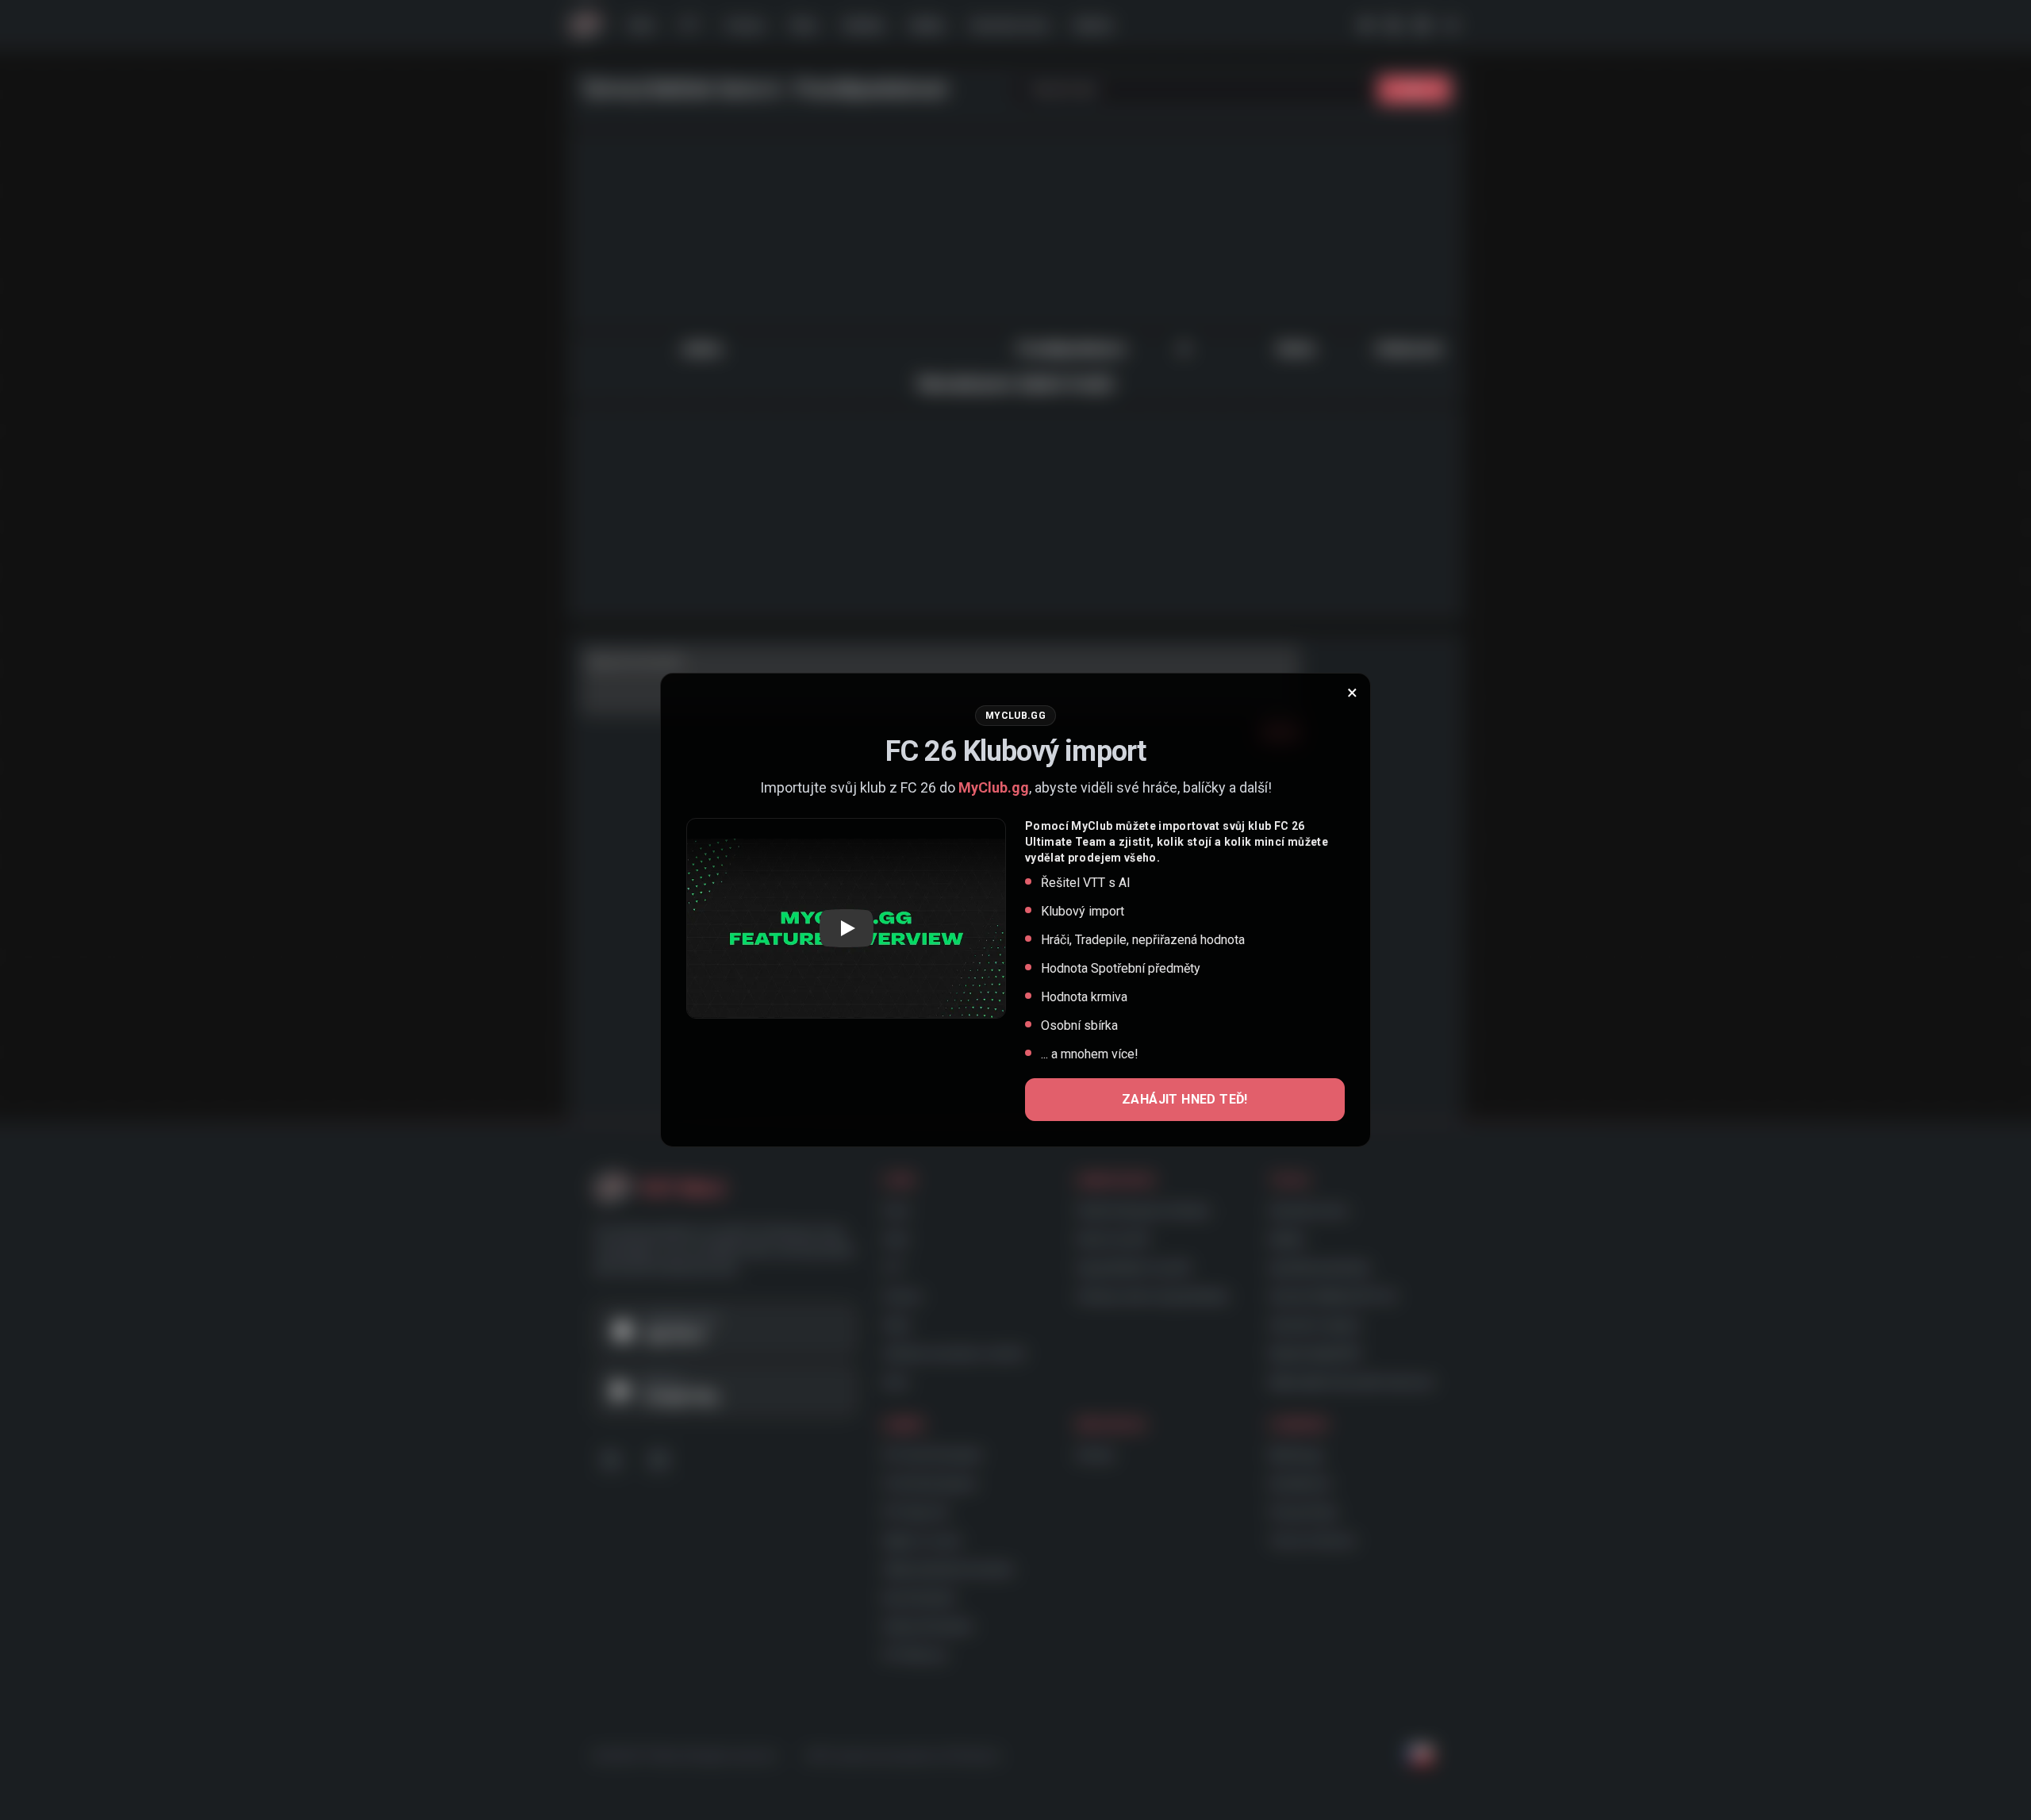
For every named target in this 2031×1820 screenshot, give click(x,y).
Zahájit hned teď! (1185, 1099)
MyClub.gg (994, 787)
